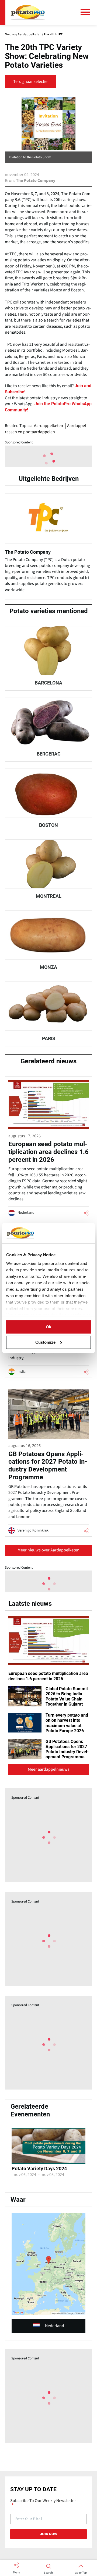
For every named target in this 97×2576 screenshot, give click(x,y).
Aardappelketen (48, 426)
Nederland (55, 2326)
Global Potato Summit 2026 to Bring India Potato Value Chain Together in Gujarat (67, 1697)
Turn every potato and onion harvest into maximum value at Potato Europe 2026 (67, 1723)
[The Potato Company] (48, 545)
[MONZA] (48, 943)
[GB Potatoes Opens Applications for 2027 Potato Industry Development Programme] (48, 1461)
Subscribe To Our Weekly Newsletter (43, 2501)
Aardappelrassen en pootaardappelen (46, 429)
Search (48, 2573)
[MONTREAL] (48, 872)
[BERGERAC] (48, 729)
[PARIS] (48, 1014)
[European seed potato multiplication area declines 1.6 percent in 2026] (48, 1148)
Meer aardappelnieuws (49, 1769)
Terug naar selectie (30, 82)
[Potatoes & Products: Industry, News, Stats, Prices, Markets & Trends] (28, 13)
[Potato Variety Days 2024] (48, 2163)
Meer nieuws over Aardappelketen (48, 1550)
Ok (48, 1327)
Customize (45, 1342)
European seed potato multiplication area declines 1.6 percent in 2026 (48, 1676)
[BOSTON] (48, 800)
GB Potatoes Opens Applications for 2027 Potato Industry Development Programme (67, 1749)
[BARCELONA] (48, 658)
